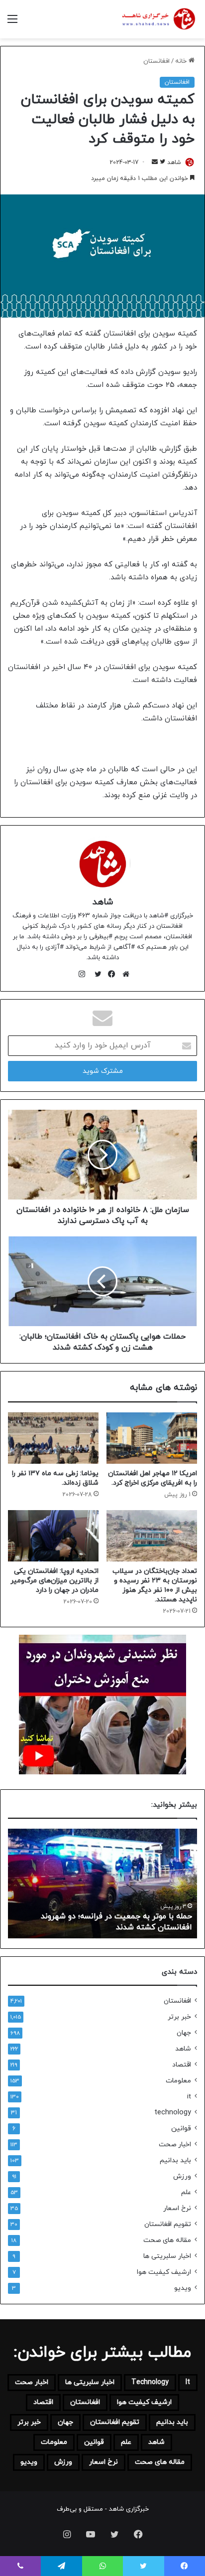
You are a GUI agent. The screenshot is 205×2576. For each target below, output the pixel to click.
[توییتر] (96, 974)
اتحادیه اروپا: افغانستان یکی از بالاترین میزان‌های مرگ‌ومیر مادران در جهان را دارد (54, 1581)
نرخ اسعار (177, 2208)
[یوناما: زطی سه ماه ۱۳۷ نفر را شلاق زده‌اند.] (53, 1438)
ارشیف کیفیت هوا (164, 2272)
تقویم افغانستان (168, 2224)
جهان (184, 2033)
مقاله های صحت (167, 2240)
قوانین (181, 2129)
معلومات (178, 2081)
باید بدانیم (175, 2160)
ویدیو (183, 2288)
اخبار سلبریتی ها (167, 2256)
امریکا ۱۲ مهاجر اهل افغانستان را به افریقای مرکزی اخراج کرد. (153, 1478)
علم (186, 2192)
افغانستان (156, 61)
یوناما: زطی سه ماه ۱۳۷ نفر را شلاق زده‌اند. (122, 1927)
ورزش (182, 2176)
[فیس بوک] (109, 974)
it (189, 2097)
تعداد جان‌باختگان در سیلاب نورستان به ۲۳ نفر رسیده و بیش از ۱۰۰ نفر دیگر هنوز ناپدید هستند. (155, 1585)
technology (173, 2113)
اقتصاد (182, 2065)
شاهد (174, 163)
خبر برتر (179, 2017)
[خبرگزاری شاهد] (158, 19)
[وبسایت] (123, 974)
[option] (102, 1884)
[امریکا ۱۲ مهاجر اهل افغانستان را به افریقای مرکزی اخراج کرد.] (152, 1438)
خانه (182, 61)
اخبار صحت (175, 2145)
